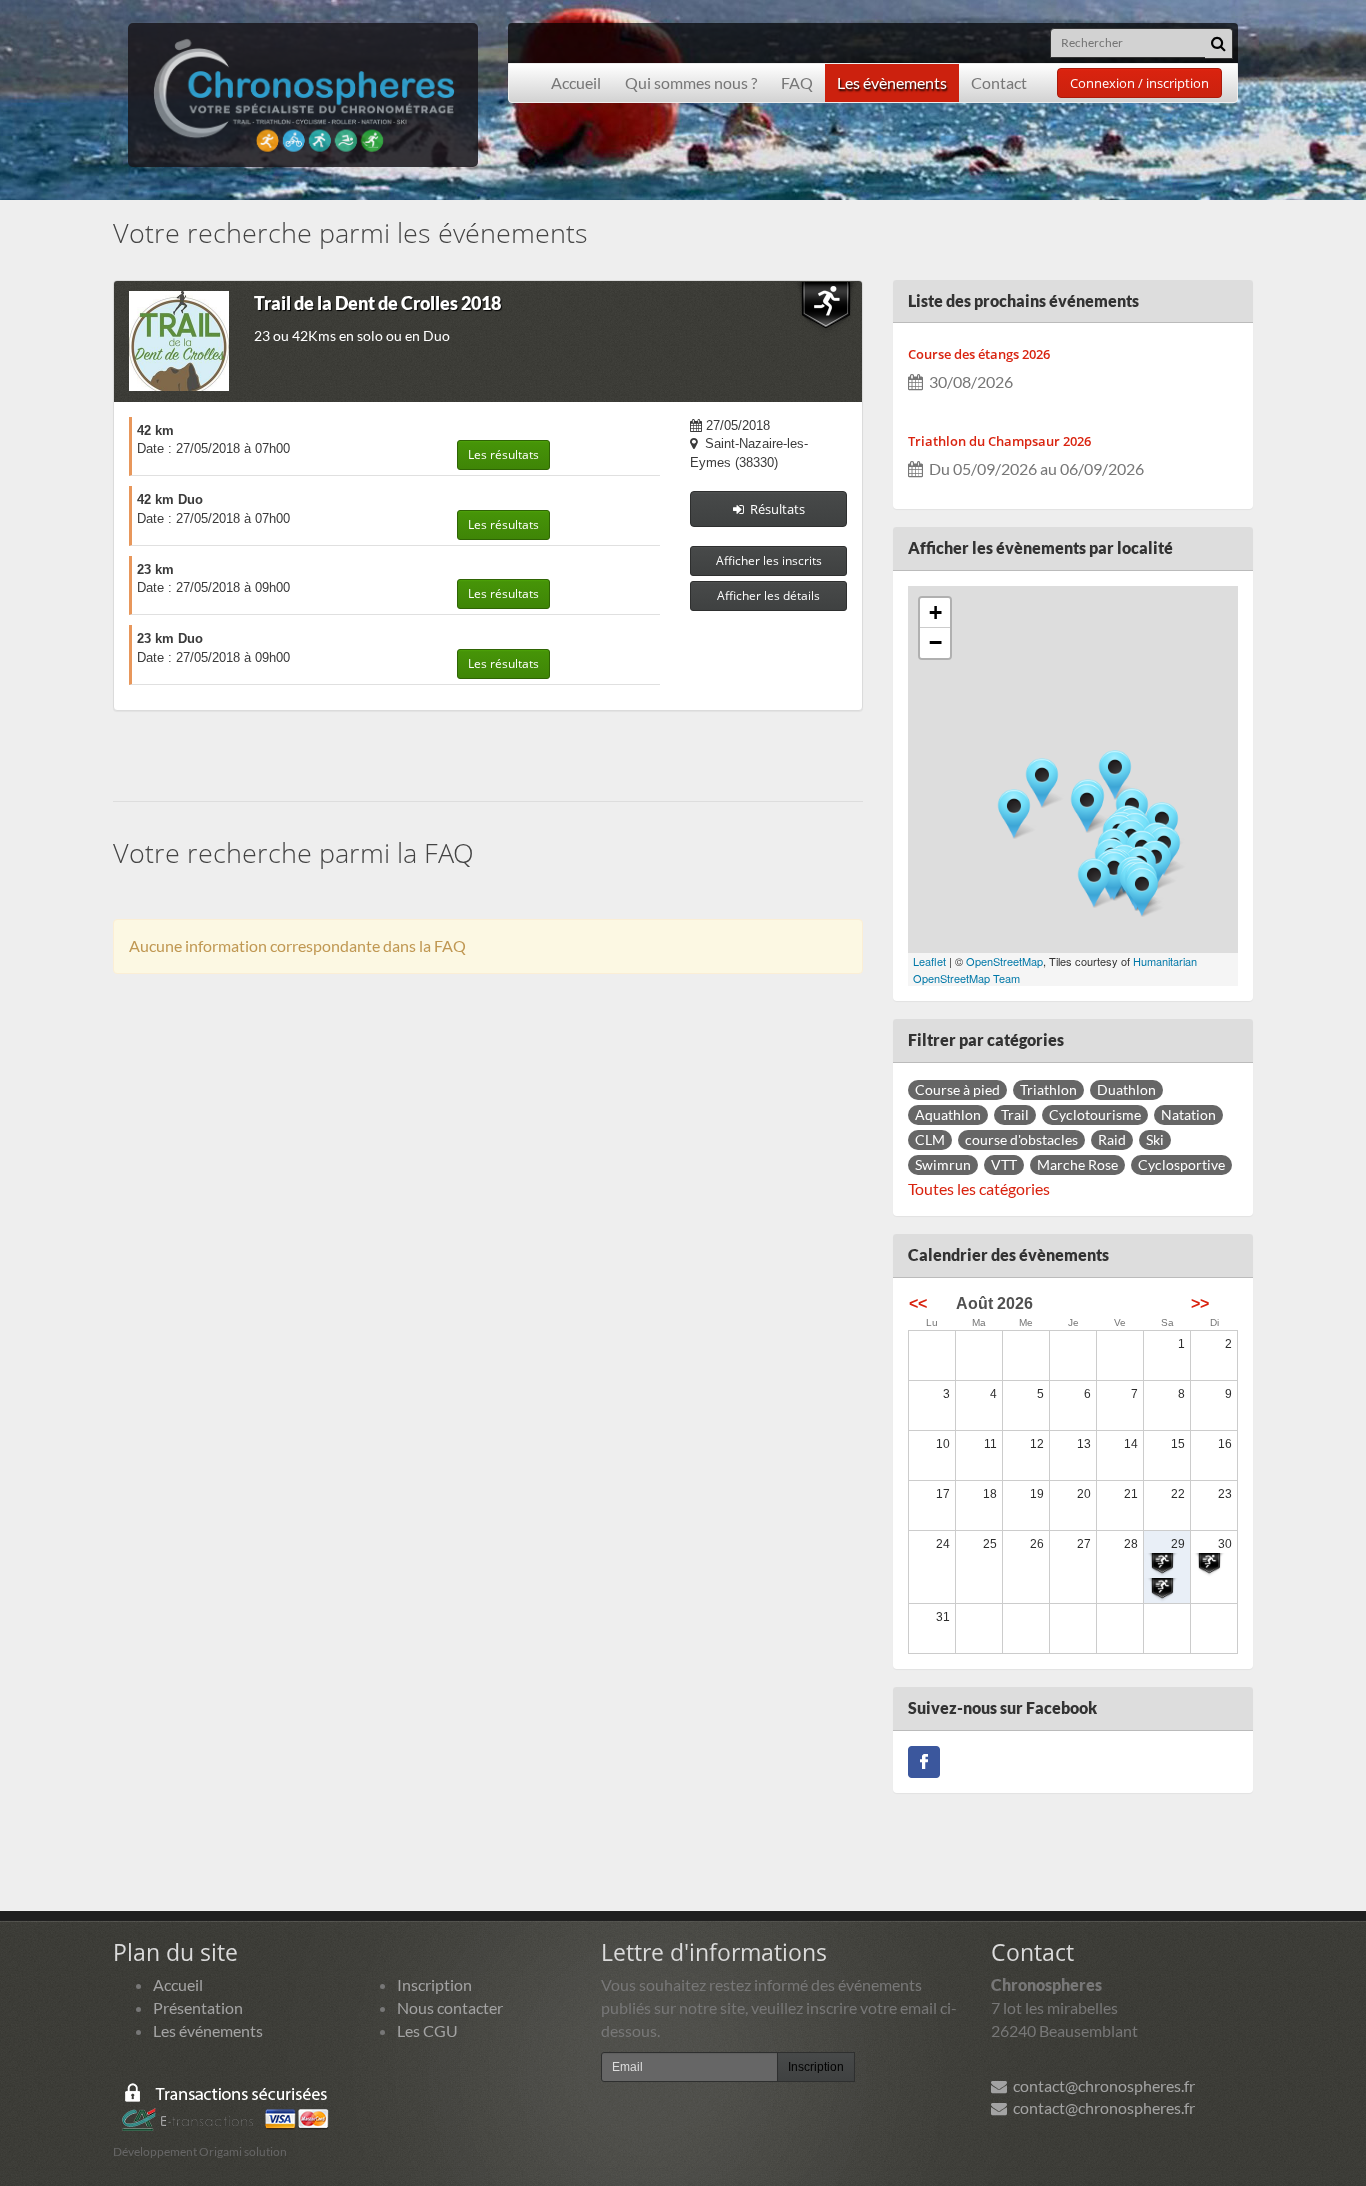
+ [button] (935, 612)
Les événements (208, 2030)
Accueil (576, 82)
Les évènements (892, 82)
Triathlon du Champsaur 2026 (999, 441)
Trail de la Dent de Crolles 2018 (377, 303)
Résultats (774, 509)
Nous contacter (450, 2007)
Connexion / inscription (1139, 83)
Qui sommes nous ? (691, 82)
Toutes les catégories (979, 1188)
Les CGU (427, 2030)
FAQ (797, 82)
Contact (999, 82)
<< (918, 1303)
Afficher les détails (768, 595)
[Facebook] (924, 1759)
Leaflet (929, 961)
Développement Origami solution (200, 2151)
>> (1200, 1303)
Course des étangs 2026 (979, 354)
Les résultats (503, 454)
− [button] (935, 642)
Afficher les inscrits (769, 560)
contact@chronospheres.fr (1101, 2085)
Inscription (434, 1984)
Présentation (198, 2007)
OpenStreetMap (1004, 961)
